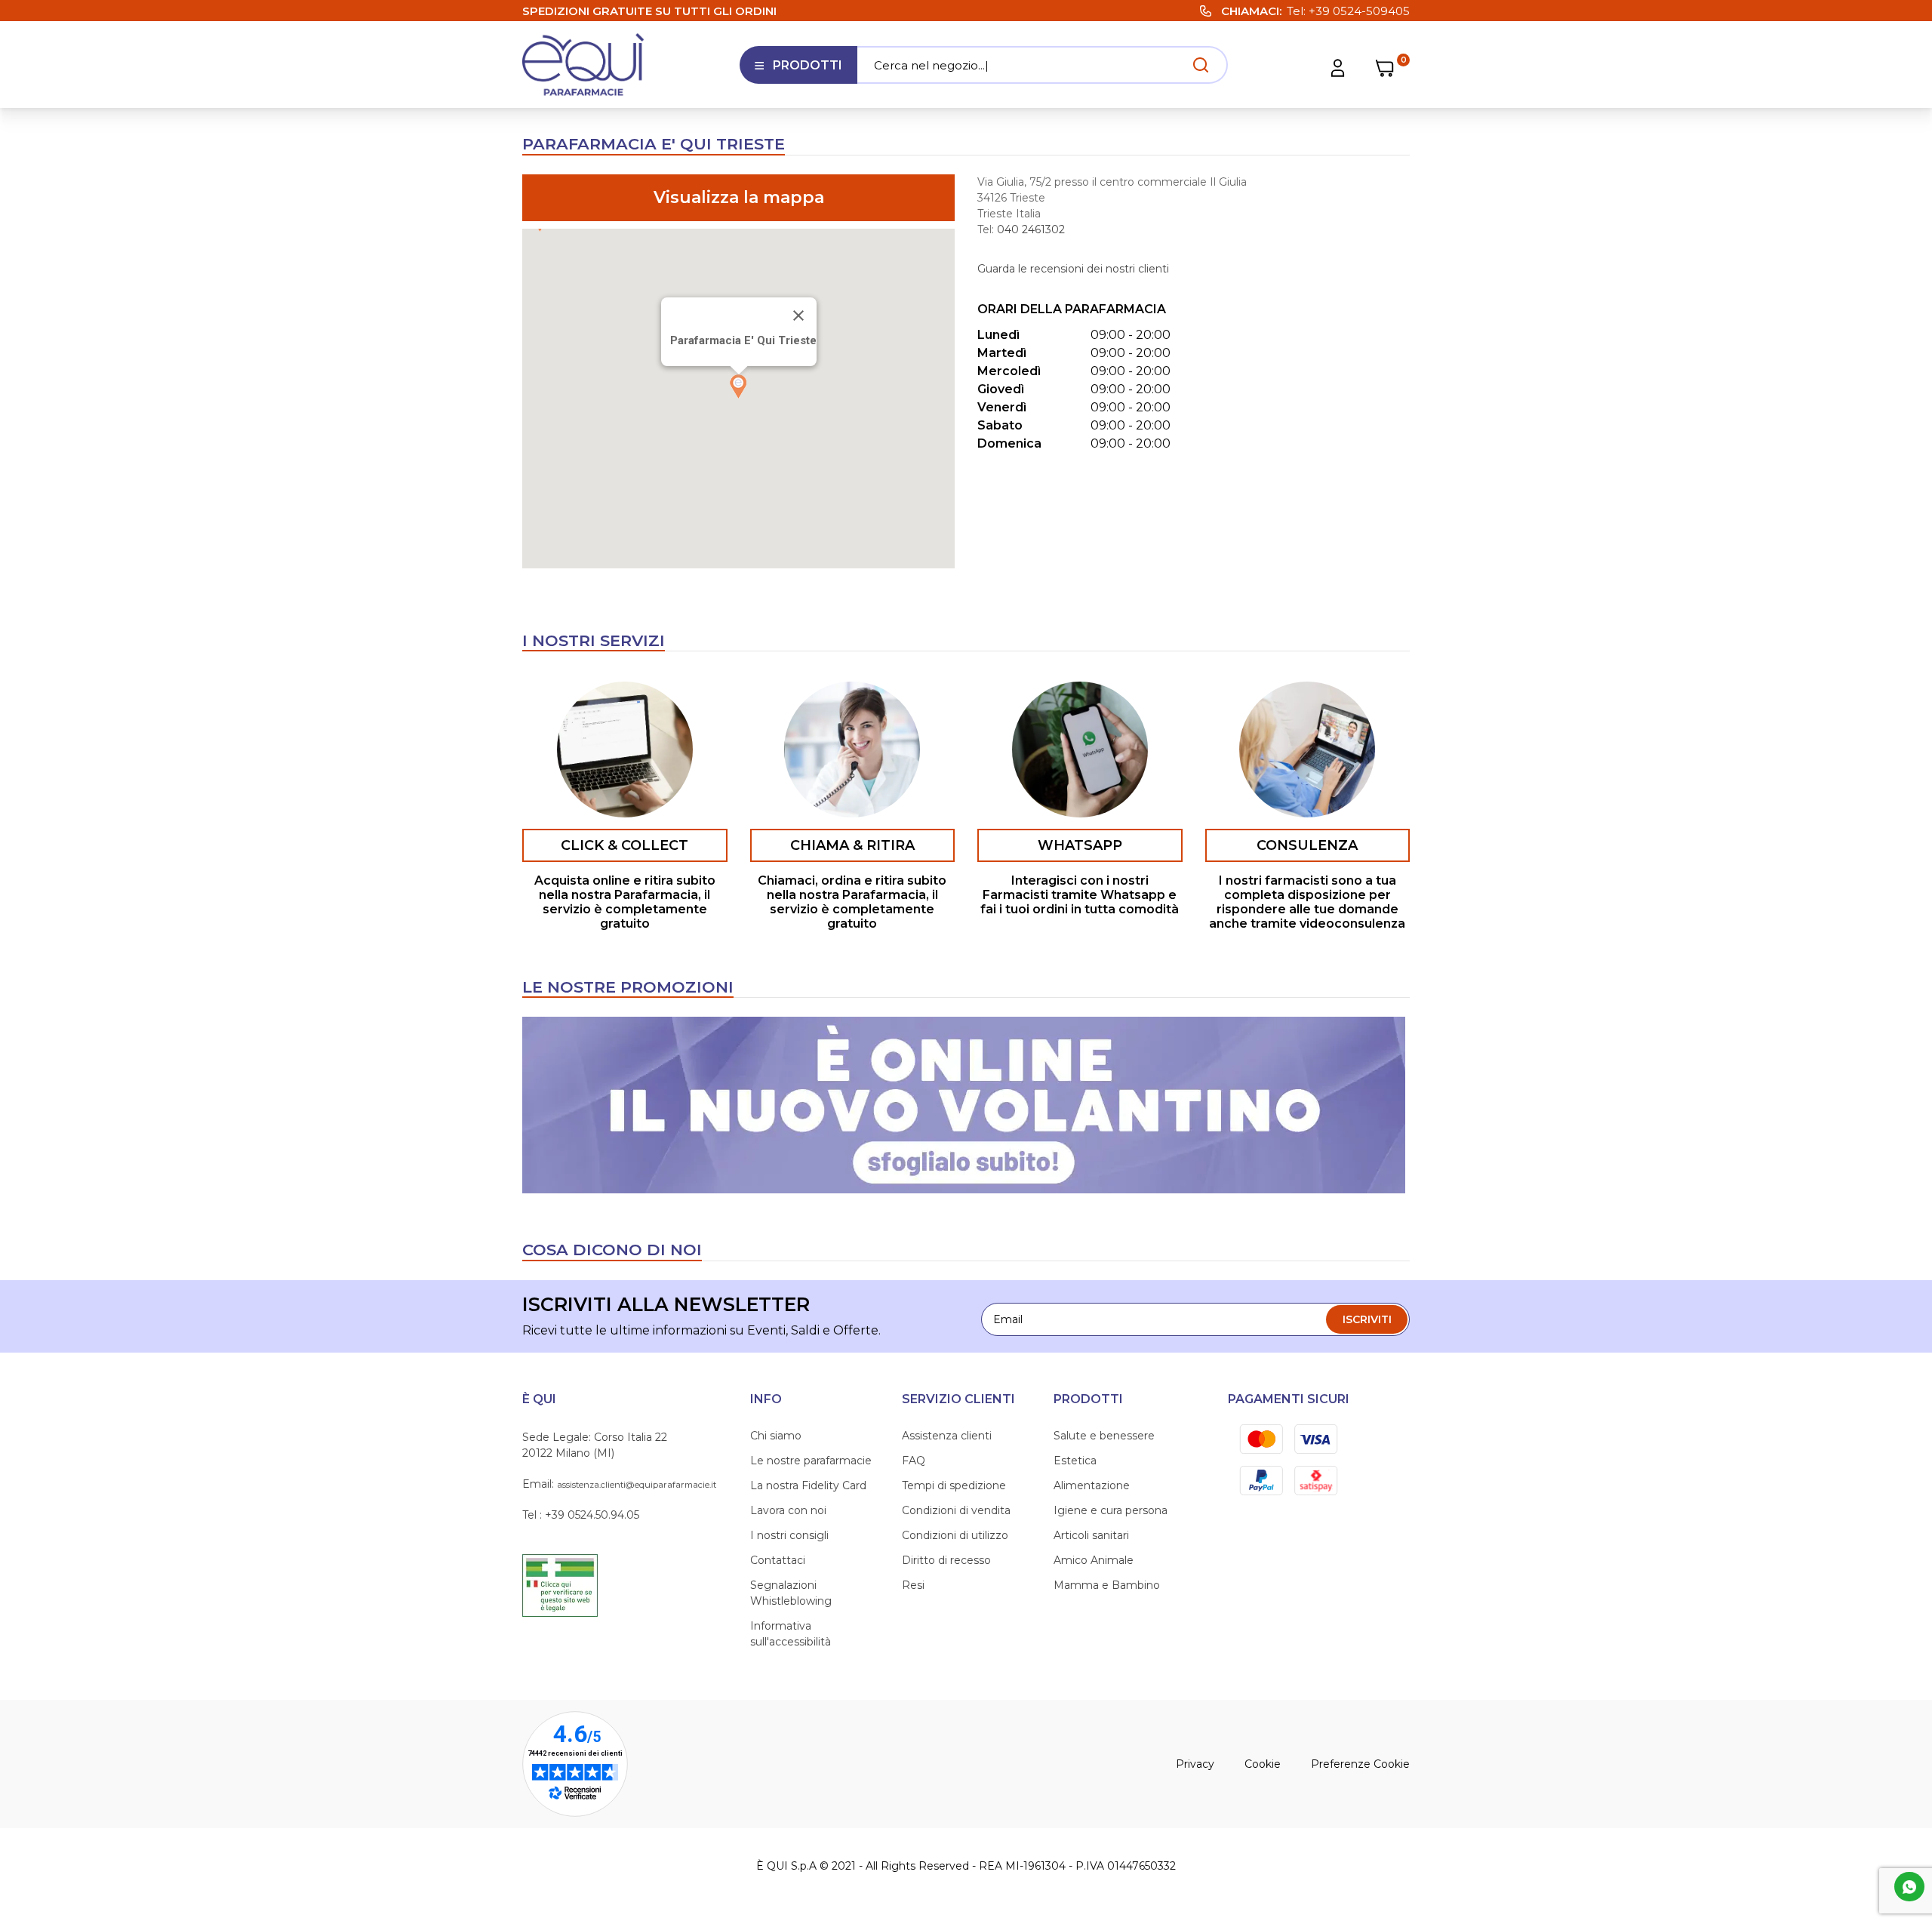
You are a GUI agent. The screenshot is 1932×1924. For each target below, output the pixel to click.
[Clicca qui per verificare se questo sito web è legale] (560, 1584)
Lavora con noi (788, 1510)
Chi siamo (776, 1436)
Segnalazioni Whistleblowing (791, 1593)
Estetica (1075, 1461)
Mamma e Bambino (1107, 1585)
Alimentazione (1092, 1485)
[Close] (798, 316)
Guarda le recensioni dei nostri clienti (1073, 269)
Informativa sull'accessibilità (791, 1634)
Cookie (1263, 1764)
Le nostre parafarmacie (811, 1461)
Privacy (1195, 1764)
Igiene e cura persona (1111, 1510)
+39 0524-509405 (1359, 11)
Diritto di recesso (946, 1560)
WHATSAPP (1080, 845)
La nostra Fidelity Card (808, 1485)
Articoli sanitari (1091, 1535)
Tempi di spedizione (954, 1485)
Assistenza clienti (947, 1436)
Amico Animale (1094, 1560)
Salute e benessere (1104, 1436)
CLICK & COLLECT (625, 845)
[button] (739, 386)
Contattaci (778, 1560)
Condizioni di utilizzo (955, 1535)
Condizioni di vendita (956, 1510)
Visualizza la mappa (739, 197)
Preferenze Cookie (1360, 1764)
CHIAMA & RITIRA (852, 845)
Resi (913, 1585)
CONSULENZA (1307, 845)
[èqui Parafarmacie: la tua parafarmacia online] (583, 65)
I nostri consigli (789, 1535)
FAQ (914, 1461)
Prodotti (798, 71)
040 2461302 (1031, 229)
